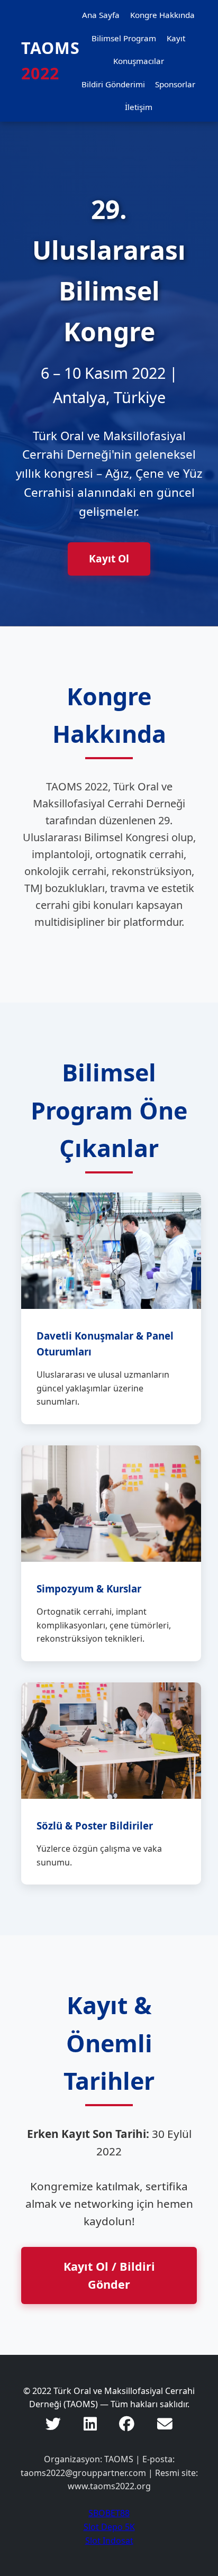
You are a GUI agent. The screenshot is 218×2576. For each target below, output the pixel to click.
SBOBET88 (109, 2513)
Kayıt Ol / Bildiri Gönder (109, 2275)
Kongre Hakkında (162, 15)
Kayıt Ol (109, 558)
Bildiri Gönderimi (113, 84)
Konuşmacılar (139, 61)
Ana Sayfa (101, 15)
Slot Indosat (109, 2541)
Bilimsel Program (124, 38)
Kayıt (176, 38)
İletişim (139, 107)
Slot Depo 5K (109, 2527)
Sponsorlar (175, 84)
